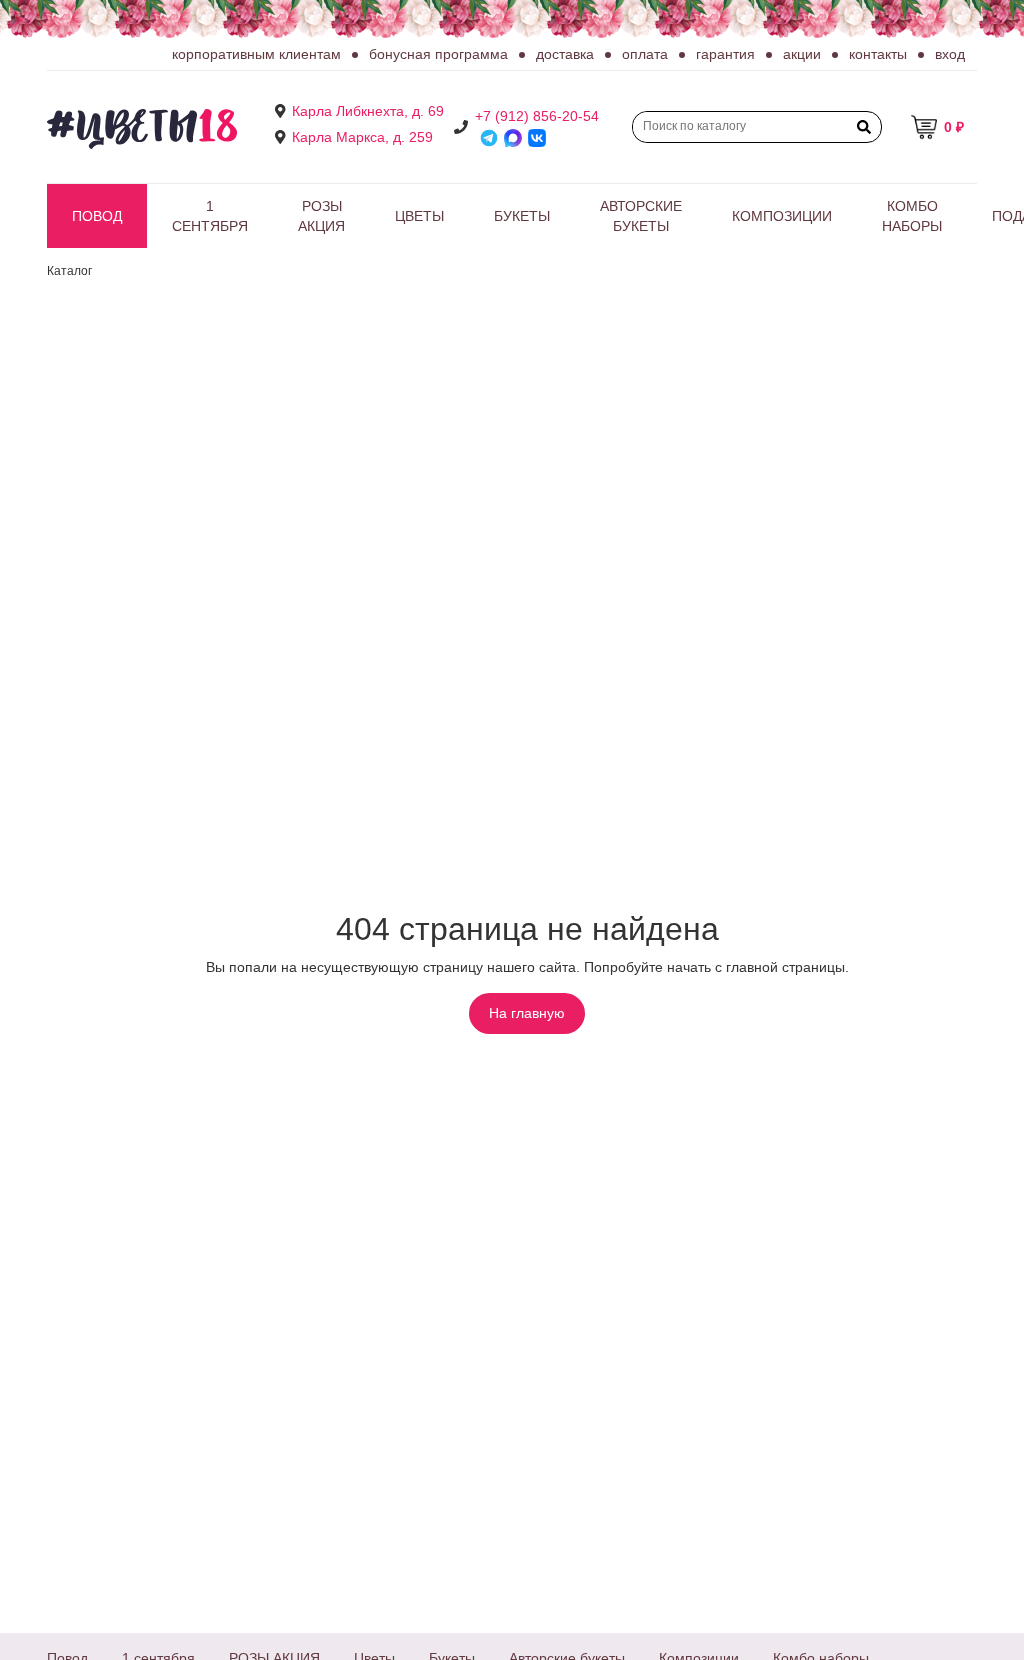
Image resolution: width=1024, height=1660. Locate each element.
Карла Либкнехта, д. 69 (368, 111)
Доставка (565, 54)
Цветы (419, 216)
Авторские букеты (641, 216)
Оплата (645, 54)
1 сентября (210, 216)
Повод (97, 216)
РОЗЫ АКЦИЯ (321, 216)
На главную (527, 1013)
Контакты (878, 54)
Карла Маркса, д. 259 (362, 137)
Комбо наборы (912, 216)
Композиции (782, 216)
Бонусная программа (438, 54)
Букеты (522, 216)
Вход (950, 54)
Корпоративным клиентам (256, 54)
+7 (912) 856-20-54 (537, 116)
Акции (802, 54)
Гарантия (725, 54)
